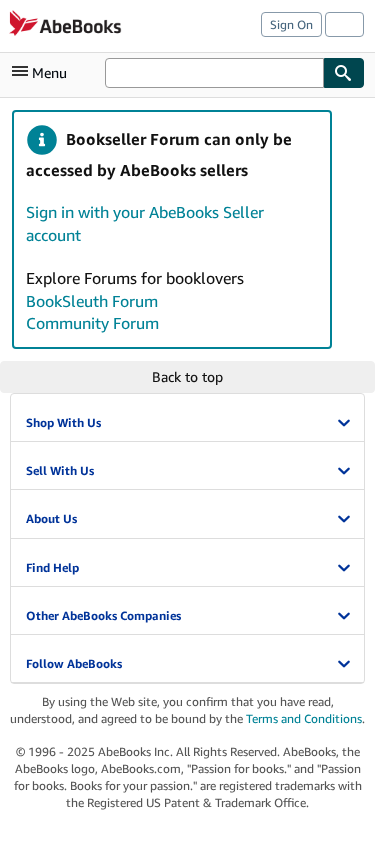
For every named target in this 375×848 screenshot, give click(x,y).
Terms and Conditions (304, 718)
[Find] (344, 73)
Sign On (291, 24)
